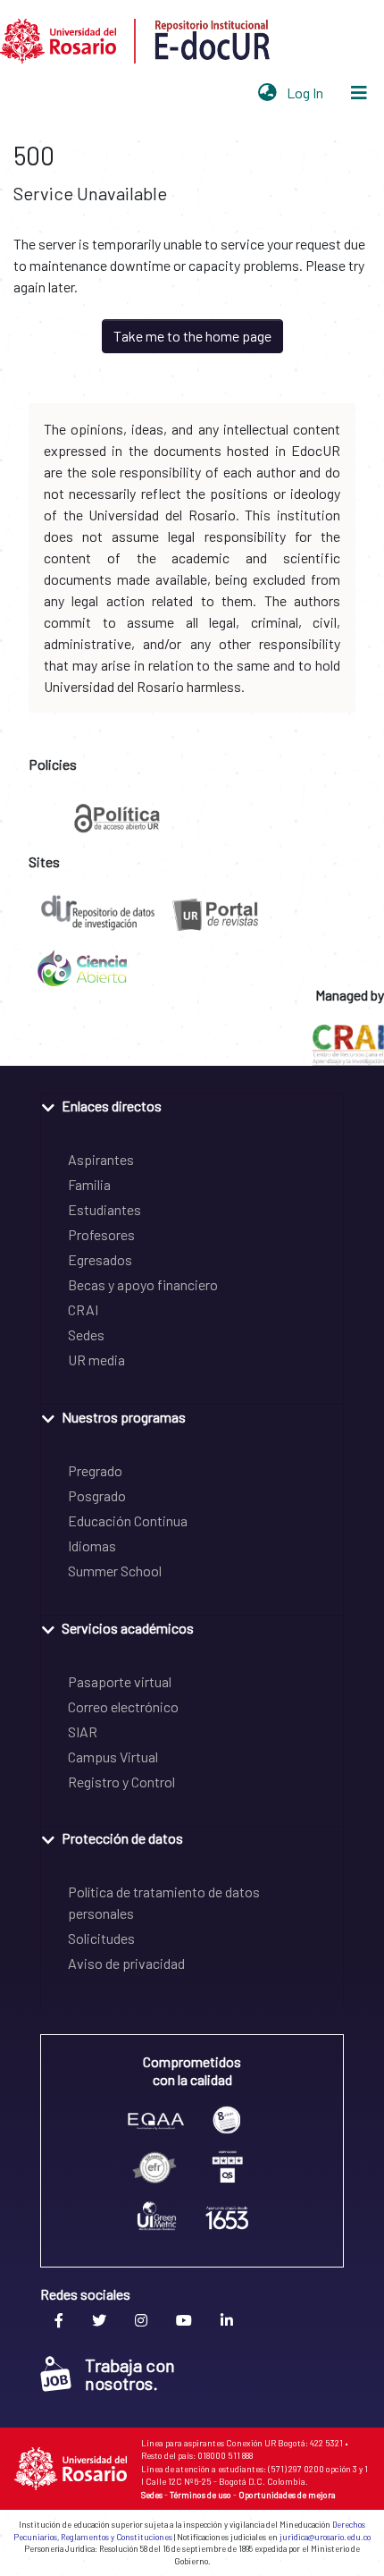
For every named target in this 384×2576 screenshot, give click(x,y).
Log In (307, 93)
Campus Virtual (113, 1757)
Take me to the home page (192, 336)
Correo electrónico (123, 1706)
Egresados (100, 1259)
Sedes (86, 1334)
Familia (89, 1184)
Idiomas (92, 1546)
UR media (96, 1360)
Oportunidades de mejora (287, 2495)
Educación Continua (128, 1520)
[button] (267, 93)
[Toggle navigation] (359, 93)
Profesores (101, 1234)
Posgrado (97, 1495)
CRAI (83, 1309)
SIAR (83, 1731)
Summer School (115, 1571)
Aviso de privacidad (126, 1963)
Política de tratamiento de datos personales (164, 1902)
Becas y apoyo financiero (143, 1284)
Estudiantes (104, 1209)
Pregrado (95, 1470)
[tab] (192, 1105)
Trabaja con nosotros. (130, 2374)
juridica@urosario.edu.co (325, 2537)
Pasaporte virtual (120, 1681)
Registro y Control (121, 1782)
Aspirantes (101, 1159)
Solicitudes (101, 1938)
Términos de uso (200, 2495)
